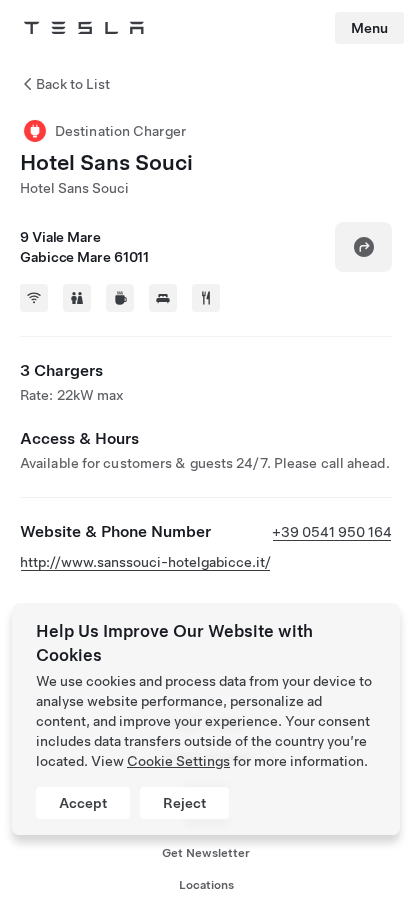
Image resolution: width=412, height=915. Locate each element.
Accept (83, 803)
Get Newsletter (206, 853)
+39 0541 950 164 (332, 532)
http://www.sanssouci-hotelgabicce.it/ (145, 562)
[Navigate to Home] (84, 28)
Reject (184, 803)
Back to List (73, 84)
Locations (206, 885)
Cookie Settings (178, 761)
